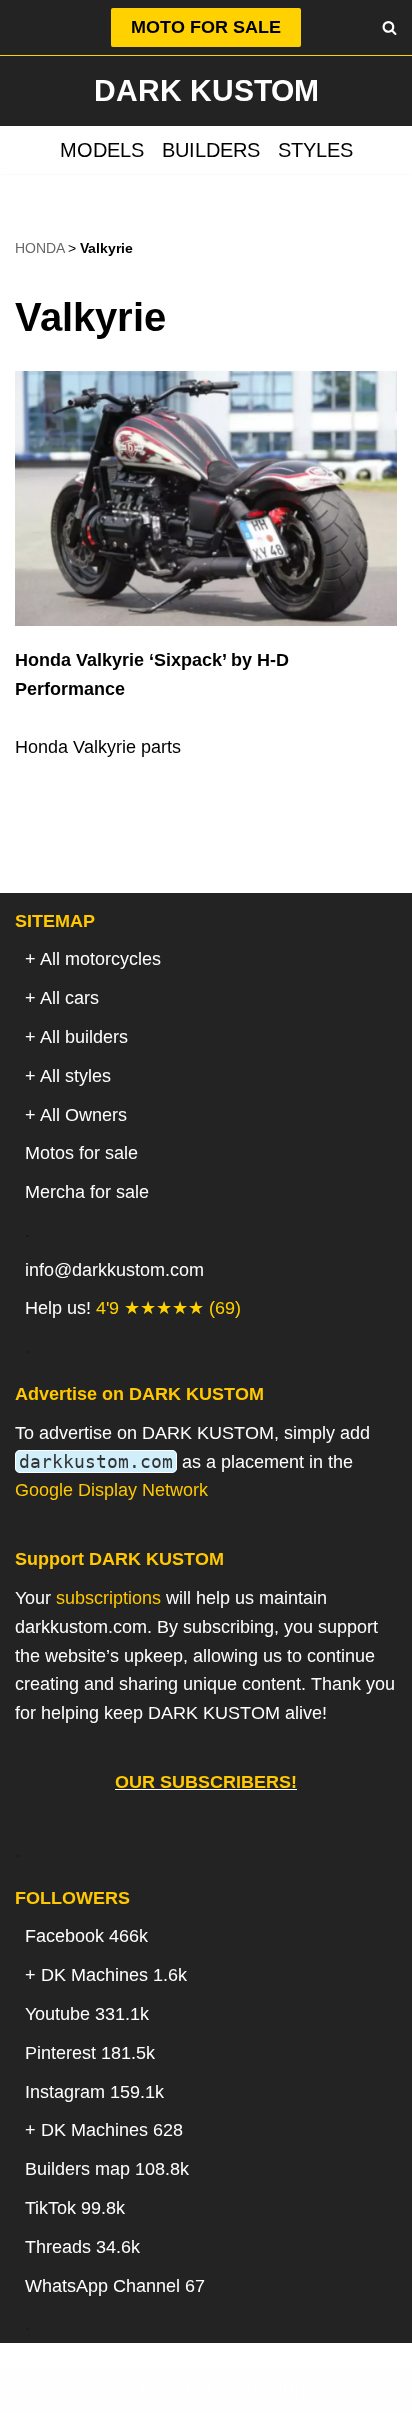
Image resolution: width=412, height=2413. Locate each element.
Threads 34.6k (82, 2247)
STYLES (315, 150)
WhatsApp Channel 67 (115, 2286)
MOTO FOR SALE (206, 27)
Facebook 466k (86, 1936)
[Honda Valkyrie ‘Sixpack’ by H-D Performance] (206, 498)
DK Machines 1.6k (114, 1975)
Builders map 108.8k (107, 2169)
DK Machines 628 (112, 2130)
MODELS (102, 150)
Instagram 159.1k (94, 2092)
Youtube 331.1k (87, 2014)
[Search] (389, 27)
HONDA (39, 248)
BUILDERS (211, 150)
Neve (104, 2390)
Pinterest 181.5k (90, 2053)
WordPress (284, 2390)
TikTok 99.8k (75, 2208)
